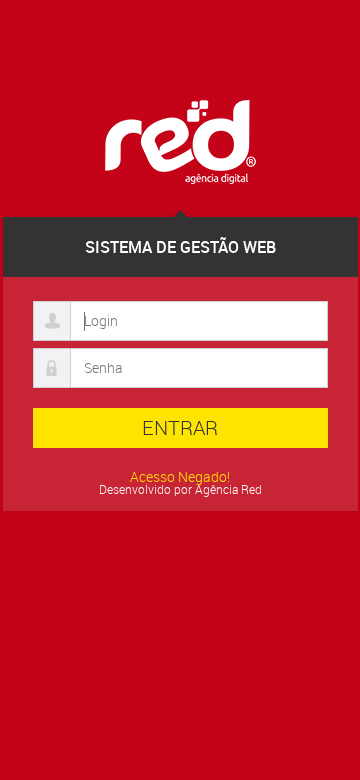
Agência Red (228, 489)
